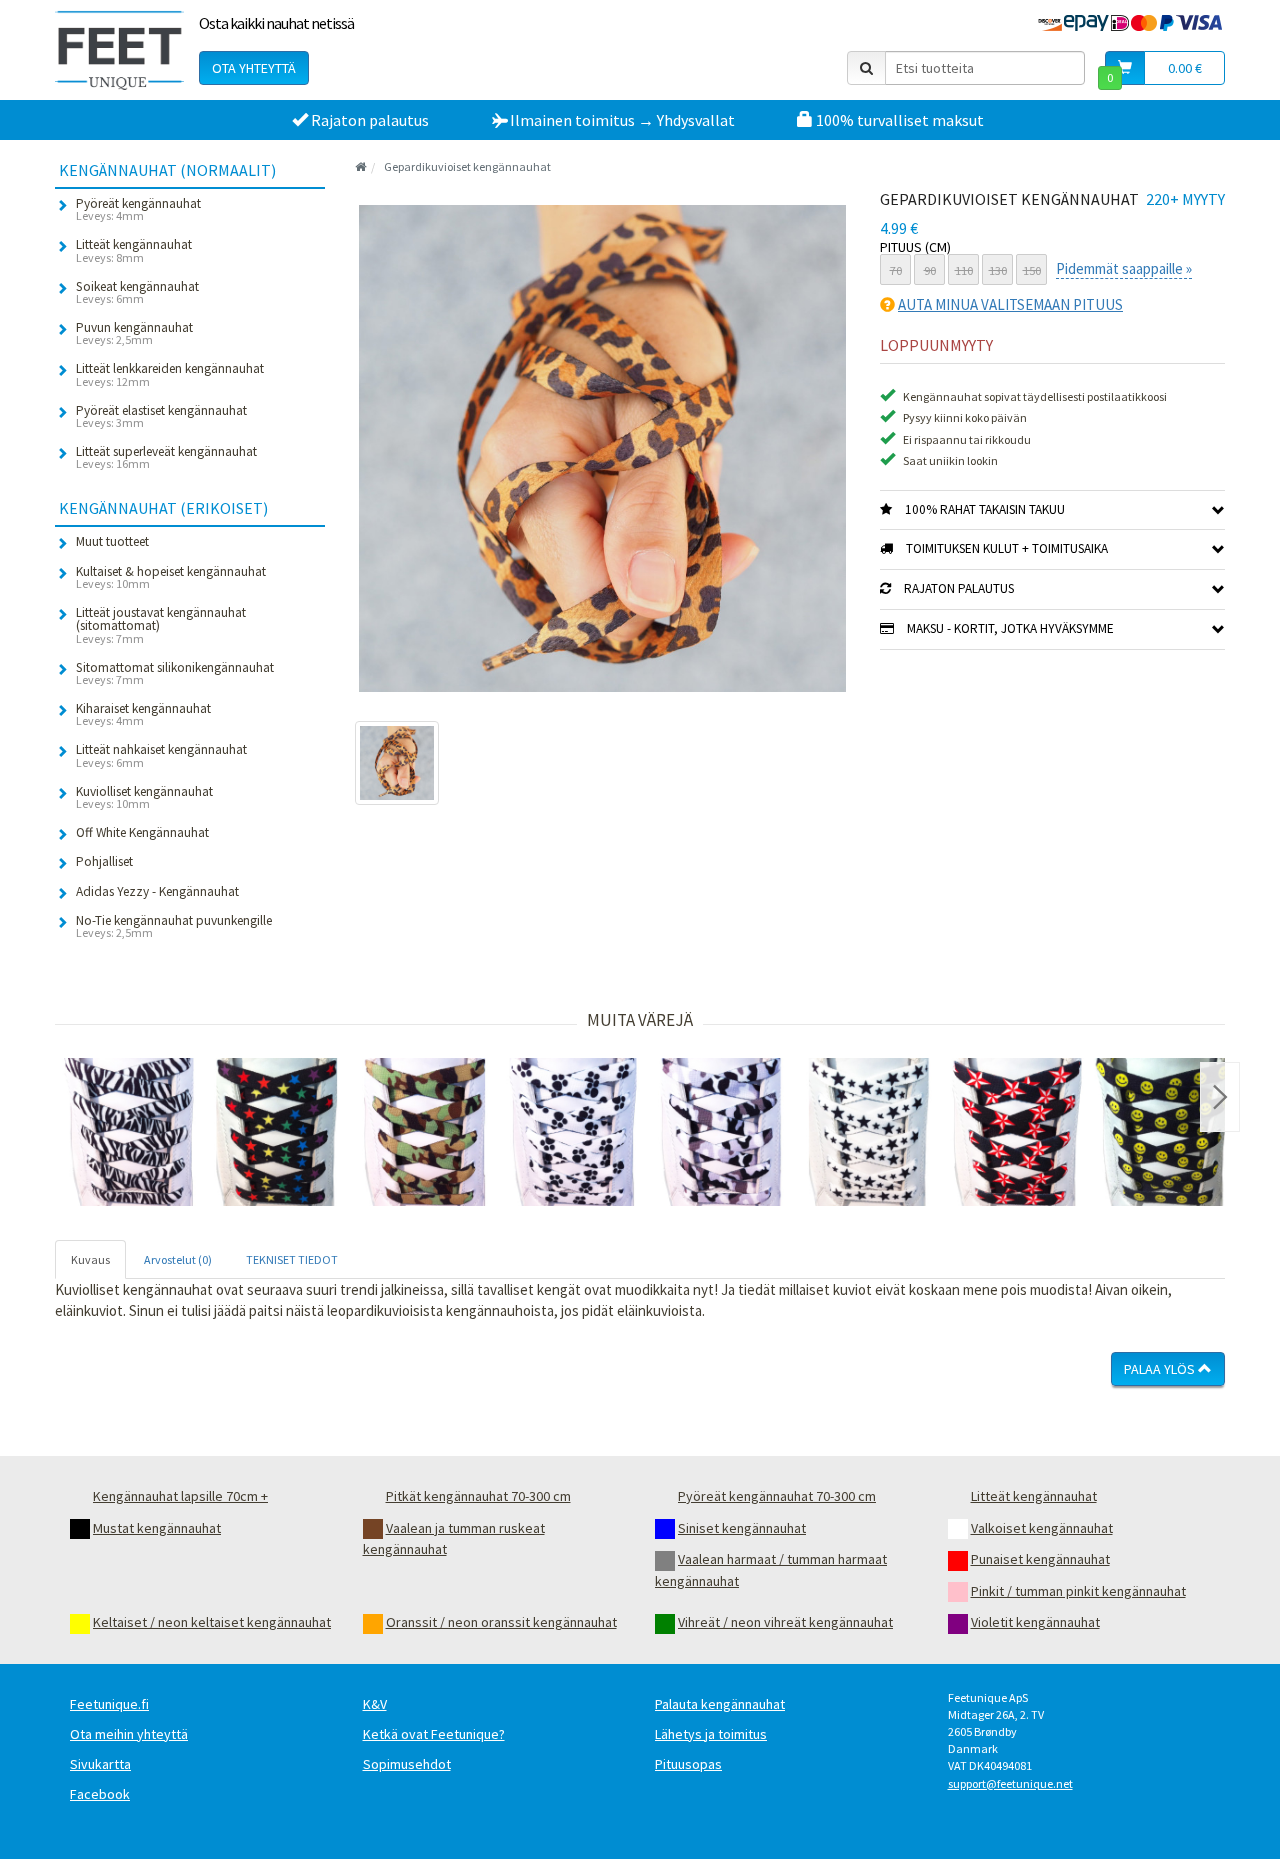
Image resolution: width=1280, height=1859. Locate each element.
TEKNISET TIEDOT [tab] (292, 1259)
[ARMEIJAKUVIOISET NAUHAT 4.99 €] (425, 1132)
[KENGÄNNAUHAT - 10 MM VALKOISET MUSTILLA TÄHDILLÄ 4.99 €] (869, 1132)
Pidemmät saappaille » (1124, 268)
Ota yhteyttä (254, 68)
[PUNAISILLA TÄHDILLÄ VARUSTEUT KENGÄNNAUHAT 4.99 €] (1017, 1132)
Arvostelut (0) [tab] (178, 1259)
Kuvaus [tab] (90, 1259)
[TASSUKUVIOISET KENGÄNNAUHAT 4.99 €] (573, 1132)
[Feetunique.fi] (119, 50)
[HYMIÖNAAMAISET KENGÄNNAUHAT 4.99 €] (1165, 1132)
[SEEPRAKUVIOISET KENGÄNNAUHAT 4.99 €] (129, 1132)
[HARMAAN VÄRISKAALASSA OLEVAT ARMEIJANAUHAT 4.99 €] (721, 1132)
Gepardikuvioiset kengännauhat (467, 166)
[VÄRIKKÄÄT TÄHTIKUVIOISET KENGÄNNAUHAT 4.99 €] (277, 1132)
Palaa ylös (1161, 1369)
